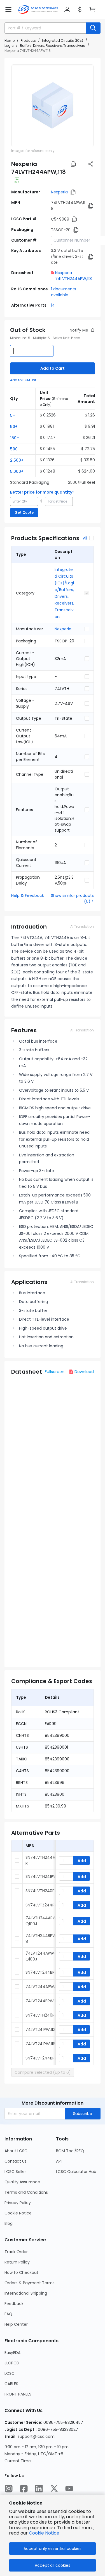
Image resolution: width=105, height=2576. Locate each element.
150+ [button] (15, 438)
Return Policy (17, 2262)
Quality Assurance (22, 2182)
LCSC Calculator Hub (76, 2172)
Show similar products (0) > (72, 898)
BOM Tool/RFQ (70, 2151)
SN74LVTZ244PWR (43, 1905)
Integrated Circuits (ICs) (63, 40)
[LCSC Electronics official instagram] (9, 2489)
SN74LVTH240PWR (43, 1891)
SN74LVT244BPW (42, 2058)
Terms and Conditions (26, 2192)
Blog (9, 2223)
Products (28, 40)
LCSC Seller (15, 2172)
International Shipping (26, 2293)
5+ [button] (13, 415)
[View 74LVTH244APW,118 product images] (53, 106)
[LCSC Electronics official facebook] (24, 2489)
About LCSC (16, 2151)
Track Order (16, 2252)
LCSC (10, 2373)
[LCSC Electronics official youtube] (69, 2489)
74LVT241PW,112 (40, 2029)
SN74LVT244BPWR (43, 1972)
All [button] (85, 538)
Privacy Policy (18, 2203)
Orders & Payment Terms (30, 2283)
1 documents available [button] (64, 292)
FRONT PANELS (18, 2394)
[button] (8, 10)
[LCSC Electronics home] (38, 10)
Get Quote (24, 512)
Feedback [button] (14, 2304)
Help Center (16, 2324)
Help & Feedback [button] (28, 895)
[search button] (93, 28)
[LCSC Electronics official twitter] (54, 2489)
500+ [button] (15, 449)
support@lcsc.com (36, 2436)
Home (10, 40)
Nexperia (59, 192)
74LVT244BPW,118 (42, 2001)
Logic (9, 46)
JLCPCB (12, 2363)
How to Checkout (21, 2272)
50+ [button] (14, 427)
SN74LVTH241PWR (42, 1876)
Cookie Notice (18, 2213)
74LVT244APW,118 (43, 1987)
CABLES (11, 2384)
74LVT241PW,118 (40, 2044)
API (59, 2161)
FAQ (8, 2314)
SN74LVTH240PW (42, 2015)
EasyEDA (12, 2353)
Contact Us (16, 2161)
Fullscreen (55, 1372)
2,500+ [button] (17, 460)
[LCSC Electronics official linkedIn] (39, 2489)
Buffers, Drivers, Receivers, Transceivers (53, 46)
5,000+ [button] (17, 471)
